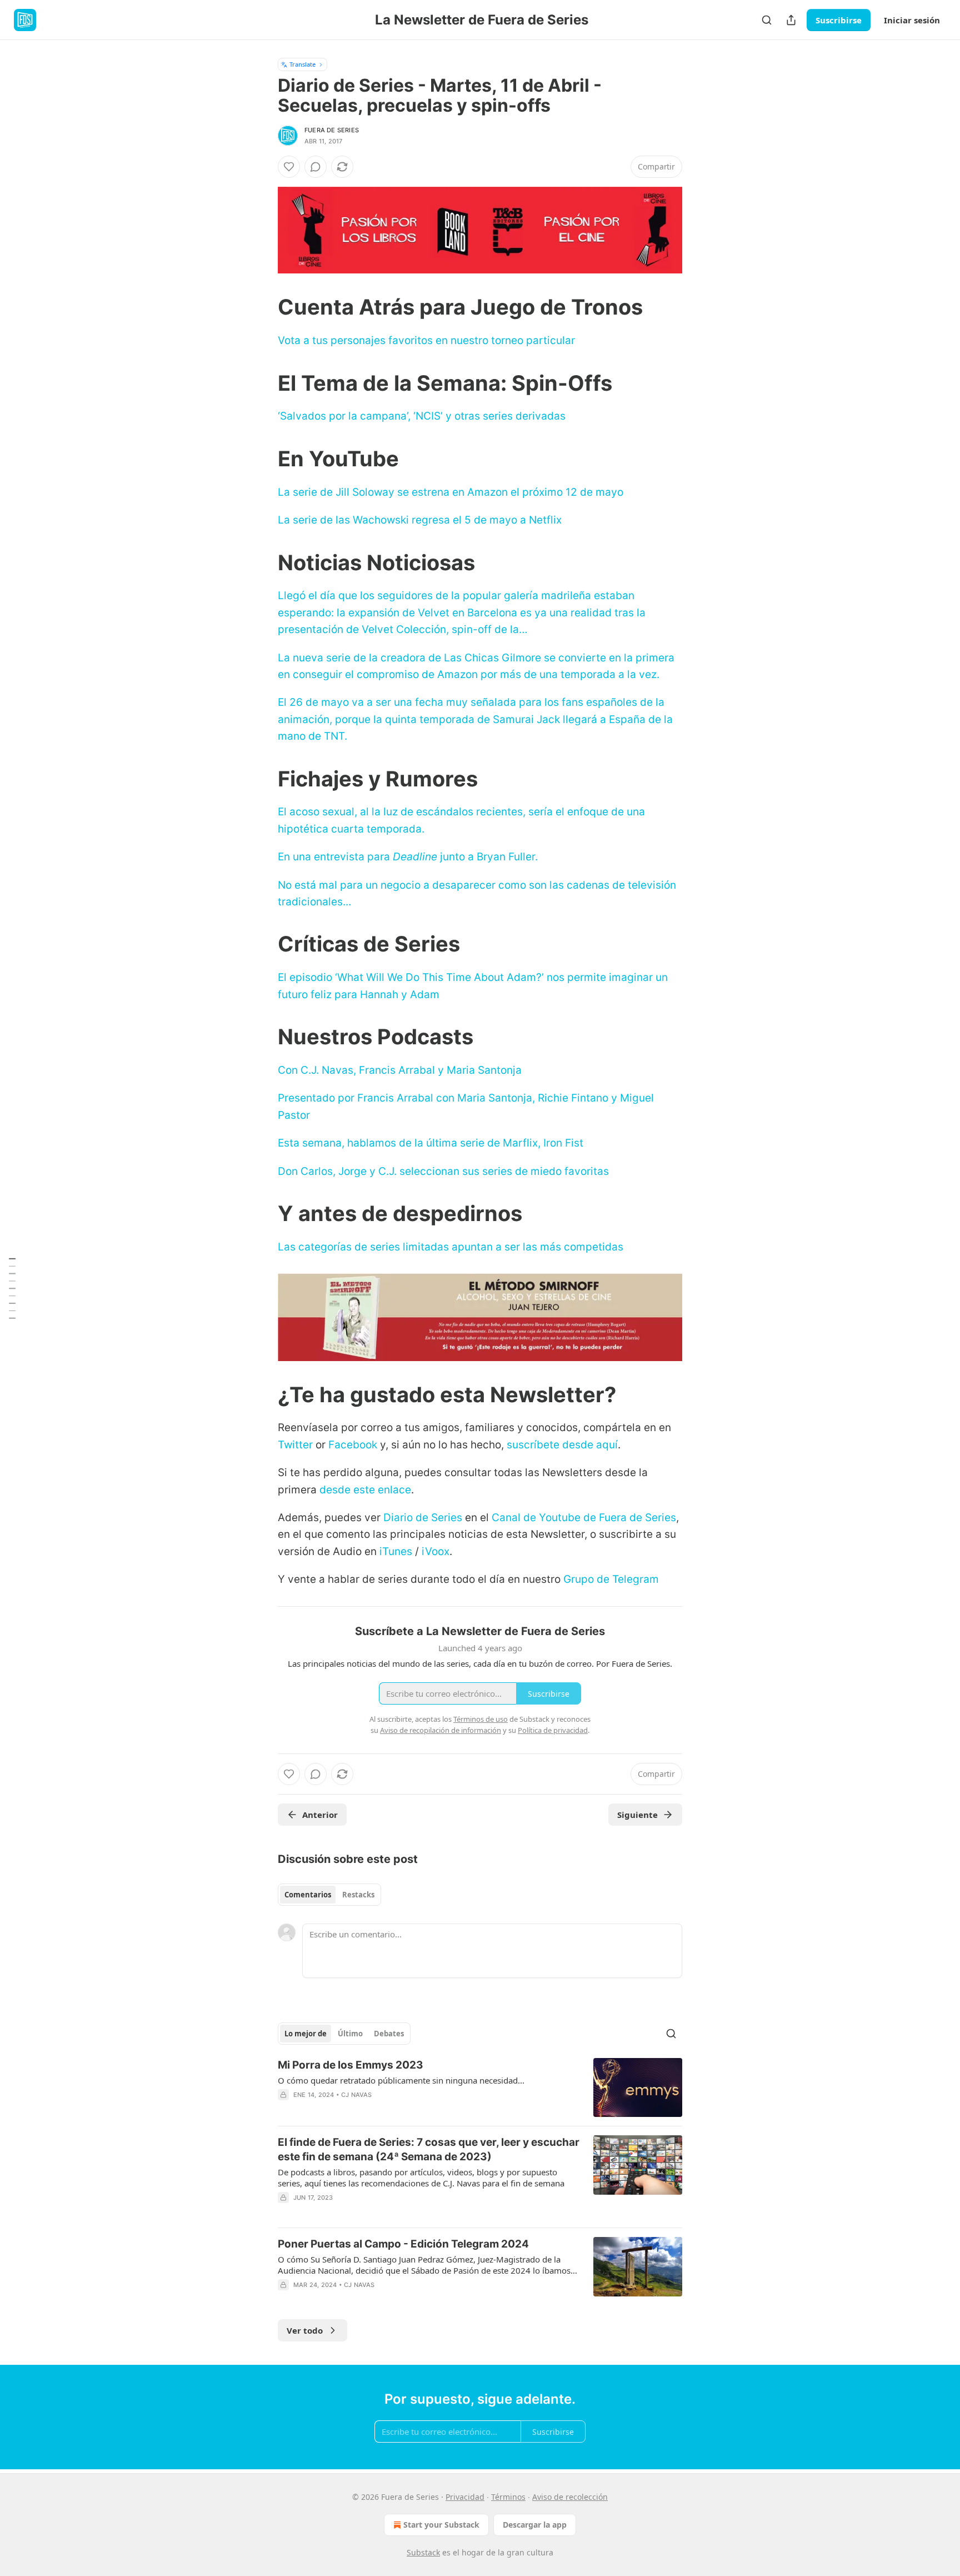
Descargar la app (535, 2525)
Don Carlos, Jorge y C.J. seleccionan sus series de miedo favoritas (443, 1171)
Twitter (295, 1445)
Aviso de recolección (570, 2497)
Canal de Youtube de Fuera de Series (584, 1518)
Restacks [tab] (358, 1895)
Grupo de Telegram (611, 1579)
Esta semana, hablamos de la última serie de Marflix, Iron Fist (431, 1143)
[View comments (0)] (316, 167)
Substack (423, 2552)
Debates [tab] (389, 2034)
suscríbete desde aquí (562, 1445)
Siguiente (637, 1815)
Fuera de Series (332, 130)
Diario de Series (423, 1518)
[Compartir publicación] (791, 20)
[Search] (767, 20)
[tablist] (329, 1895)
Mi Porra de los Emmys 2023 (351, 2065)
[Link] (262, 307)
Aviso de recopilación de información (441, 1730)
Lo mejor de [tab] (306, 2034)
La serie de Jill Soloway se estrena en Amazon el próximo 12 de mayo (451, 492)
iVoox (436, 1551)
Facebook (353, 1445)
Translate (302, 64)
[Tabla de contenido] (12, 1288)
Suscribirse (839, 20)
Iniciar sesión (912, 20)
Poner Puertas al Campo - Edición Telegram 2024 (403, 2244)
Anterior (320, 1815)
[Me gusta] (289, 167)
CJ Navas (357, 2095)
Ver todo (305, 2330)
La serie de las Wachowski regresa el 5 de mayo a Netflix (420, 520)
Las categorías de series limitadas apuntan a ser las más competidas (451, 1247)
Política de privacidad (553, 1730)
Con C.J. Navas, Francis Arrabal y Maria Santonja (400, 1070)
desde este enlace (365, 1490)
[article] (480, 2088)
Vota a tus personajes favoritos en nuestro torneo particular (426, 340)
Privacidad (465, 2497)
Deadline (415, 857)
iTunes (396, 1551)
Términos (508, 2497)
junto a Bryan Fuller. (489, 857)
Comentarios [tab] (308, 1895)
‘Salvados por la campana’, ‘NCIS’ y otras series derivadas (422, 416)
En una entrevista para (335, 857)
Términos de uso (481, 1719)
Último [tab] (350, 2034)
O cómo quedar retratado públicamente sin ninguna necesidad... (401, 2080)
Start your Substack (441, 2525)
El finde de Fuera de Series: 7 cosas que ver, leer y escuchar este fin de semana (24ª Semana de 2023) (429, 2149)
